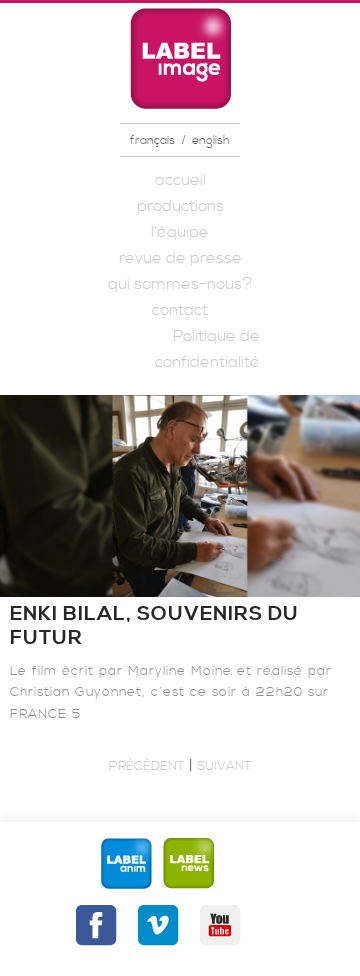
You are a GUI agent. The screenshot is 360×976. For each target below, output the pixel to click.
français (152, 140)
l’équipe (180, 232)
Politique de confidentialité (207, 349)
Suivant (224, 766)
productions (180, 206)
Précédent (147, 766)
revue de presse (180, 258)
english (211, 140)
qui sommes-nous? (180, 284)
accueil (180, 180)
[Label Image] (180, 58)
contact (180, 310)
